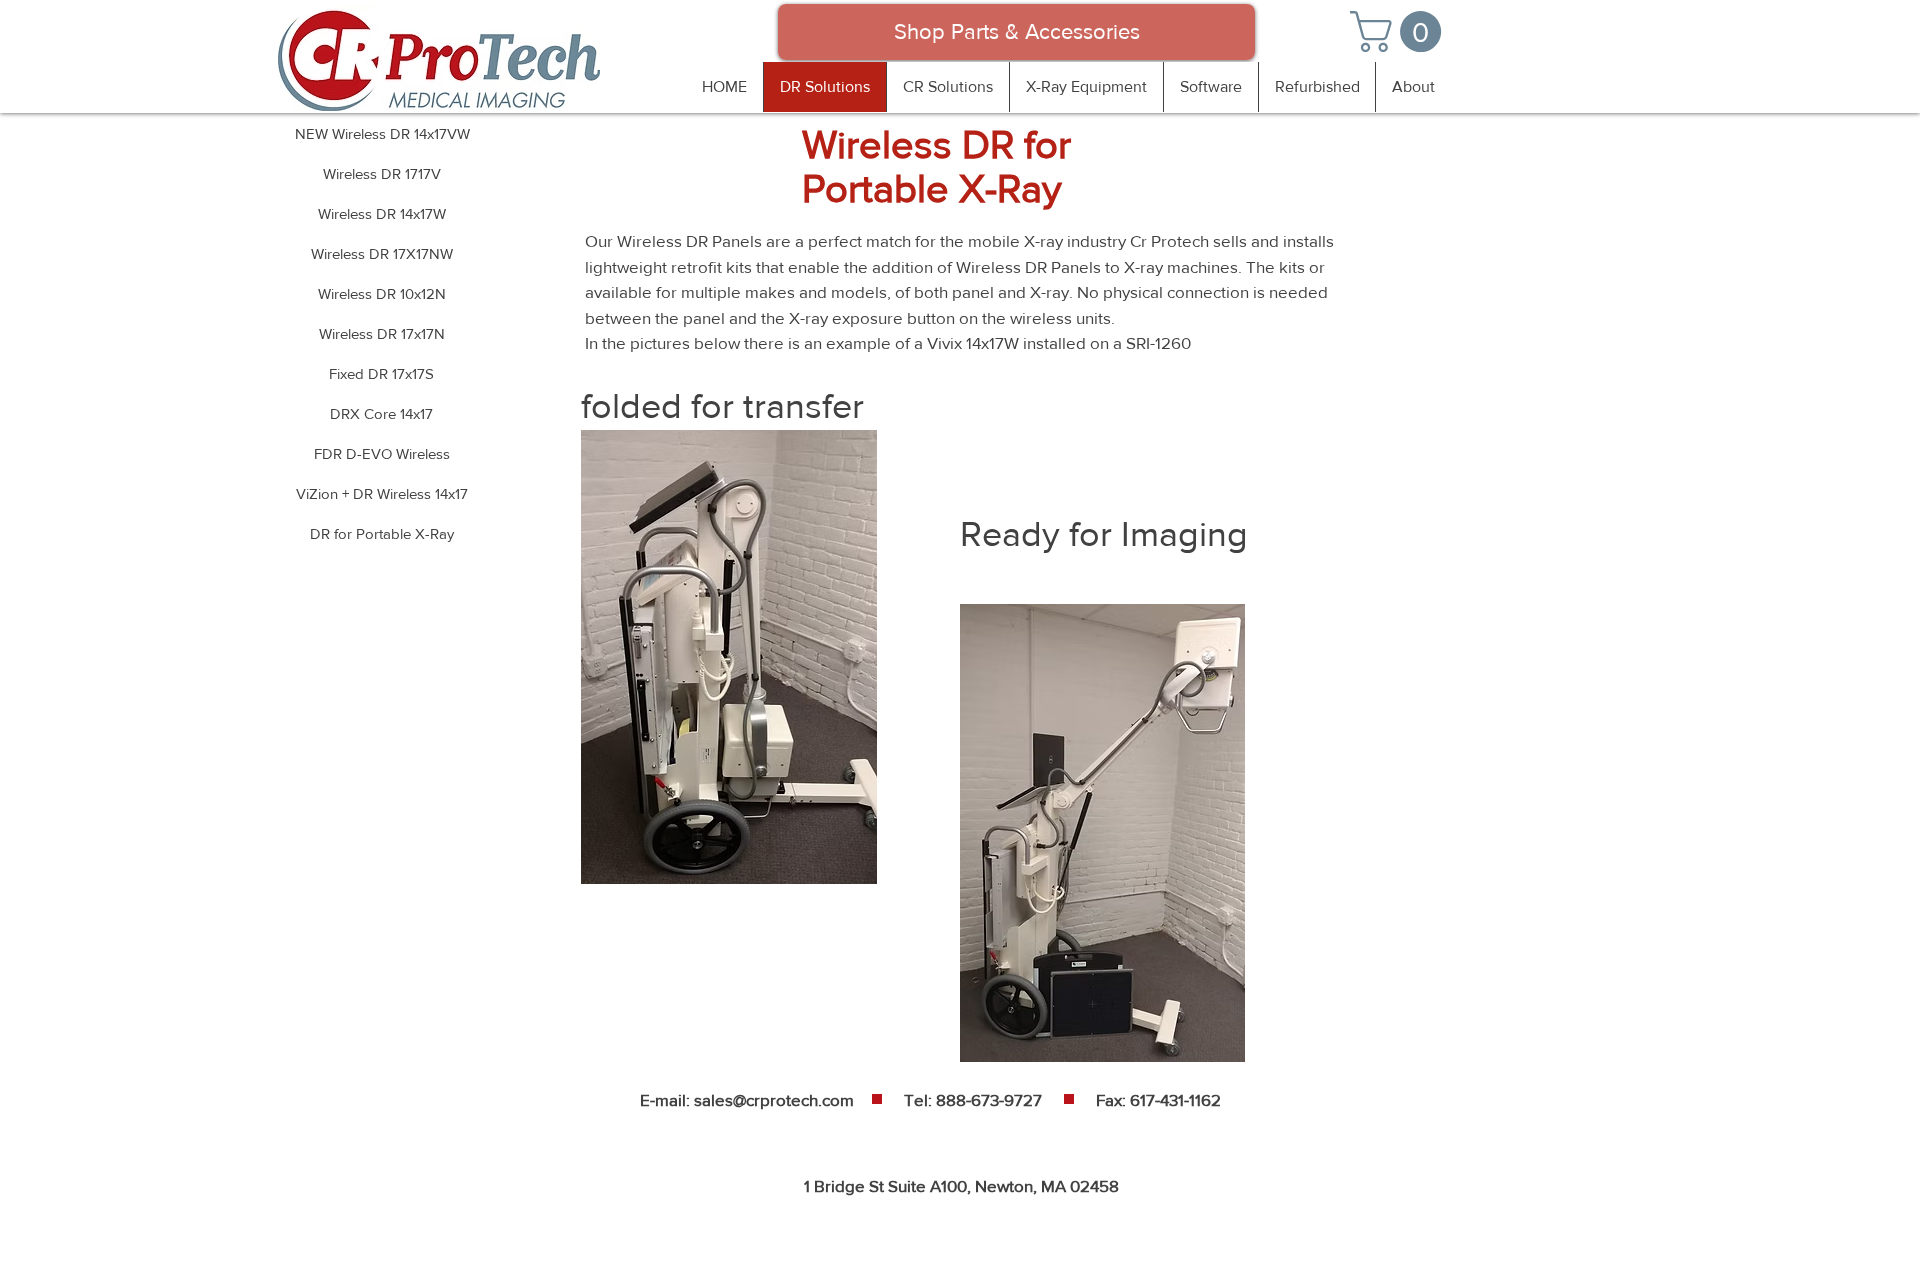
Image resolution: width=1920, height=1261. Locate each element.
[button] (1400, 31)
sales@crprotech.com (774, 1099)
